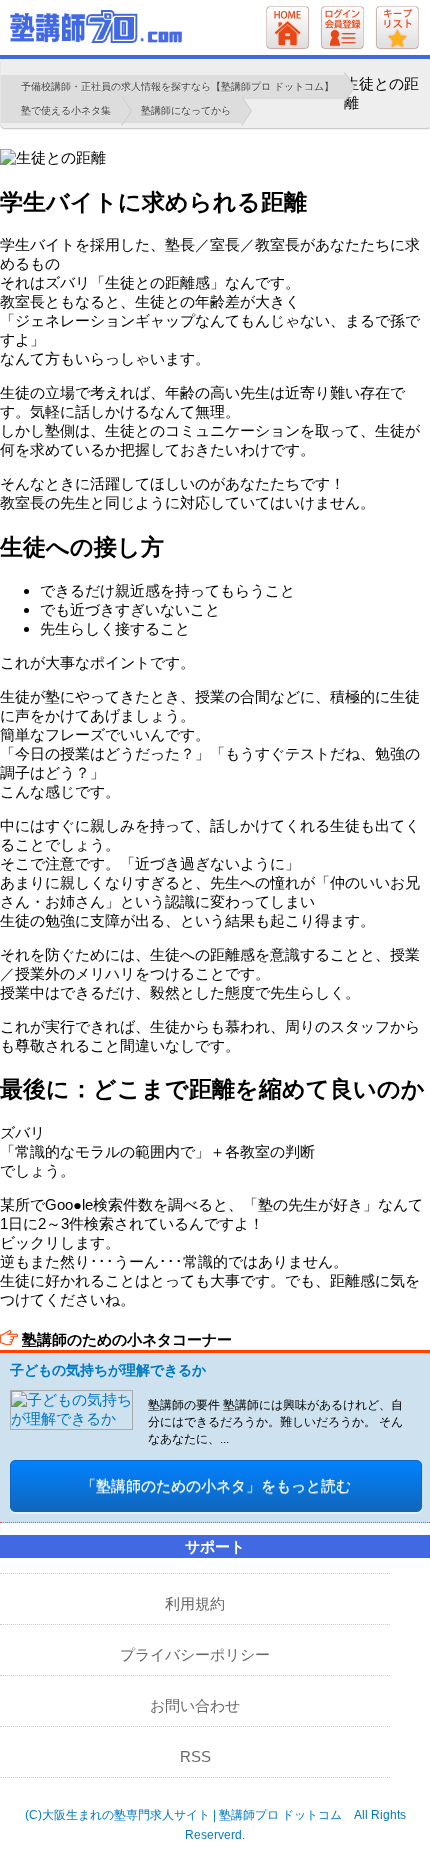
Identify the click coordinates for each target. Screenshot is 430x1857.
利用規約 (195, 1603)
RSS (195, 1756)
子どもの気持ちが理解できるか (108, 1370)
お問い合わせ (195, 1705)
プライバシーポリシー (195, 1654)
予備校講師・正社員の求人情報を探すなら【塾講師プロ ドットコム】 (177, 86)
